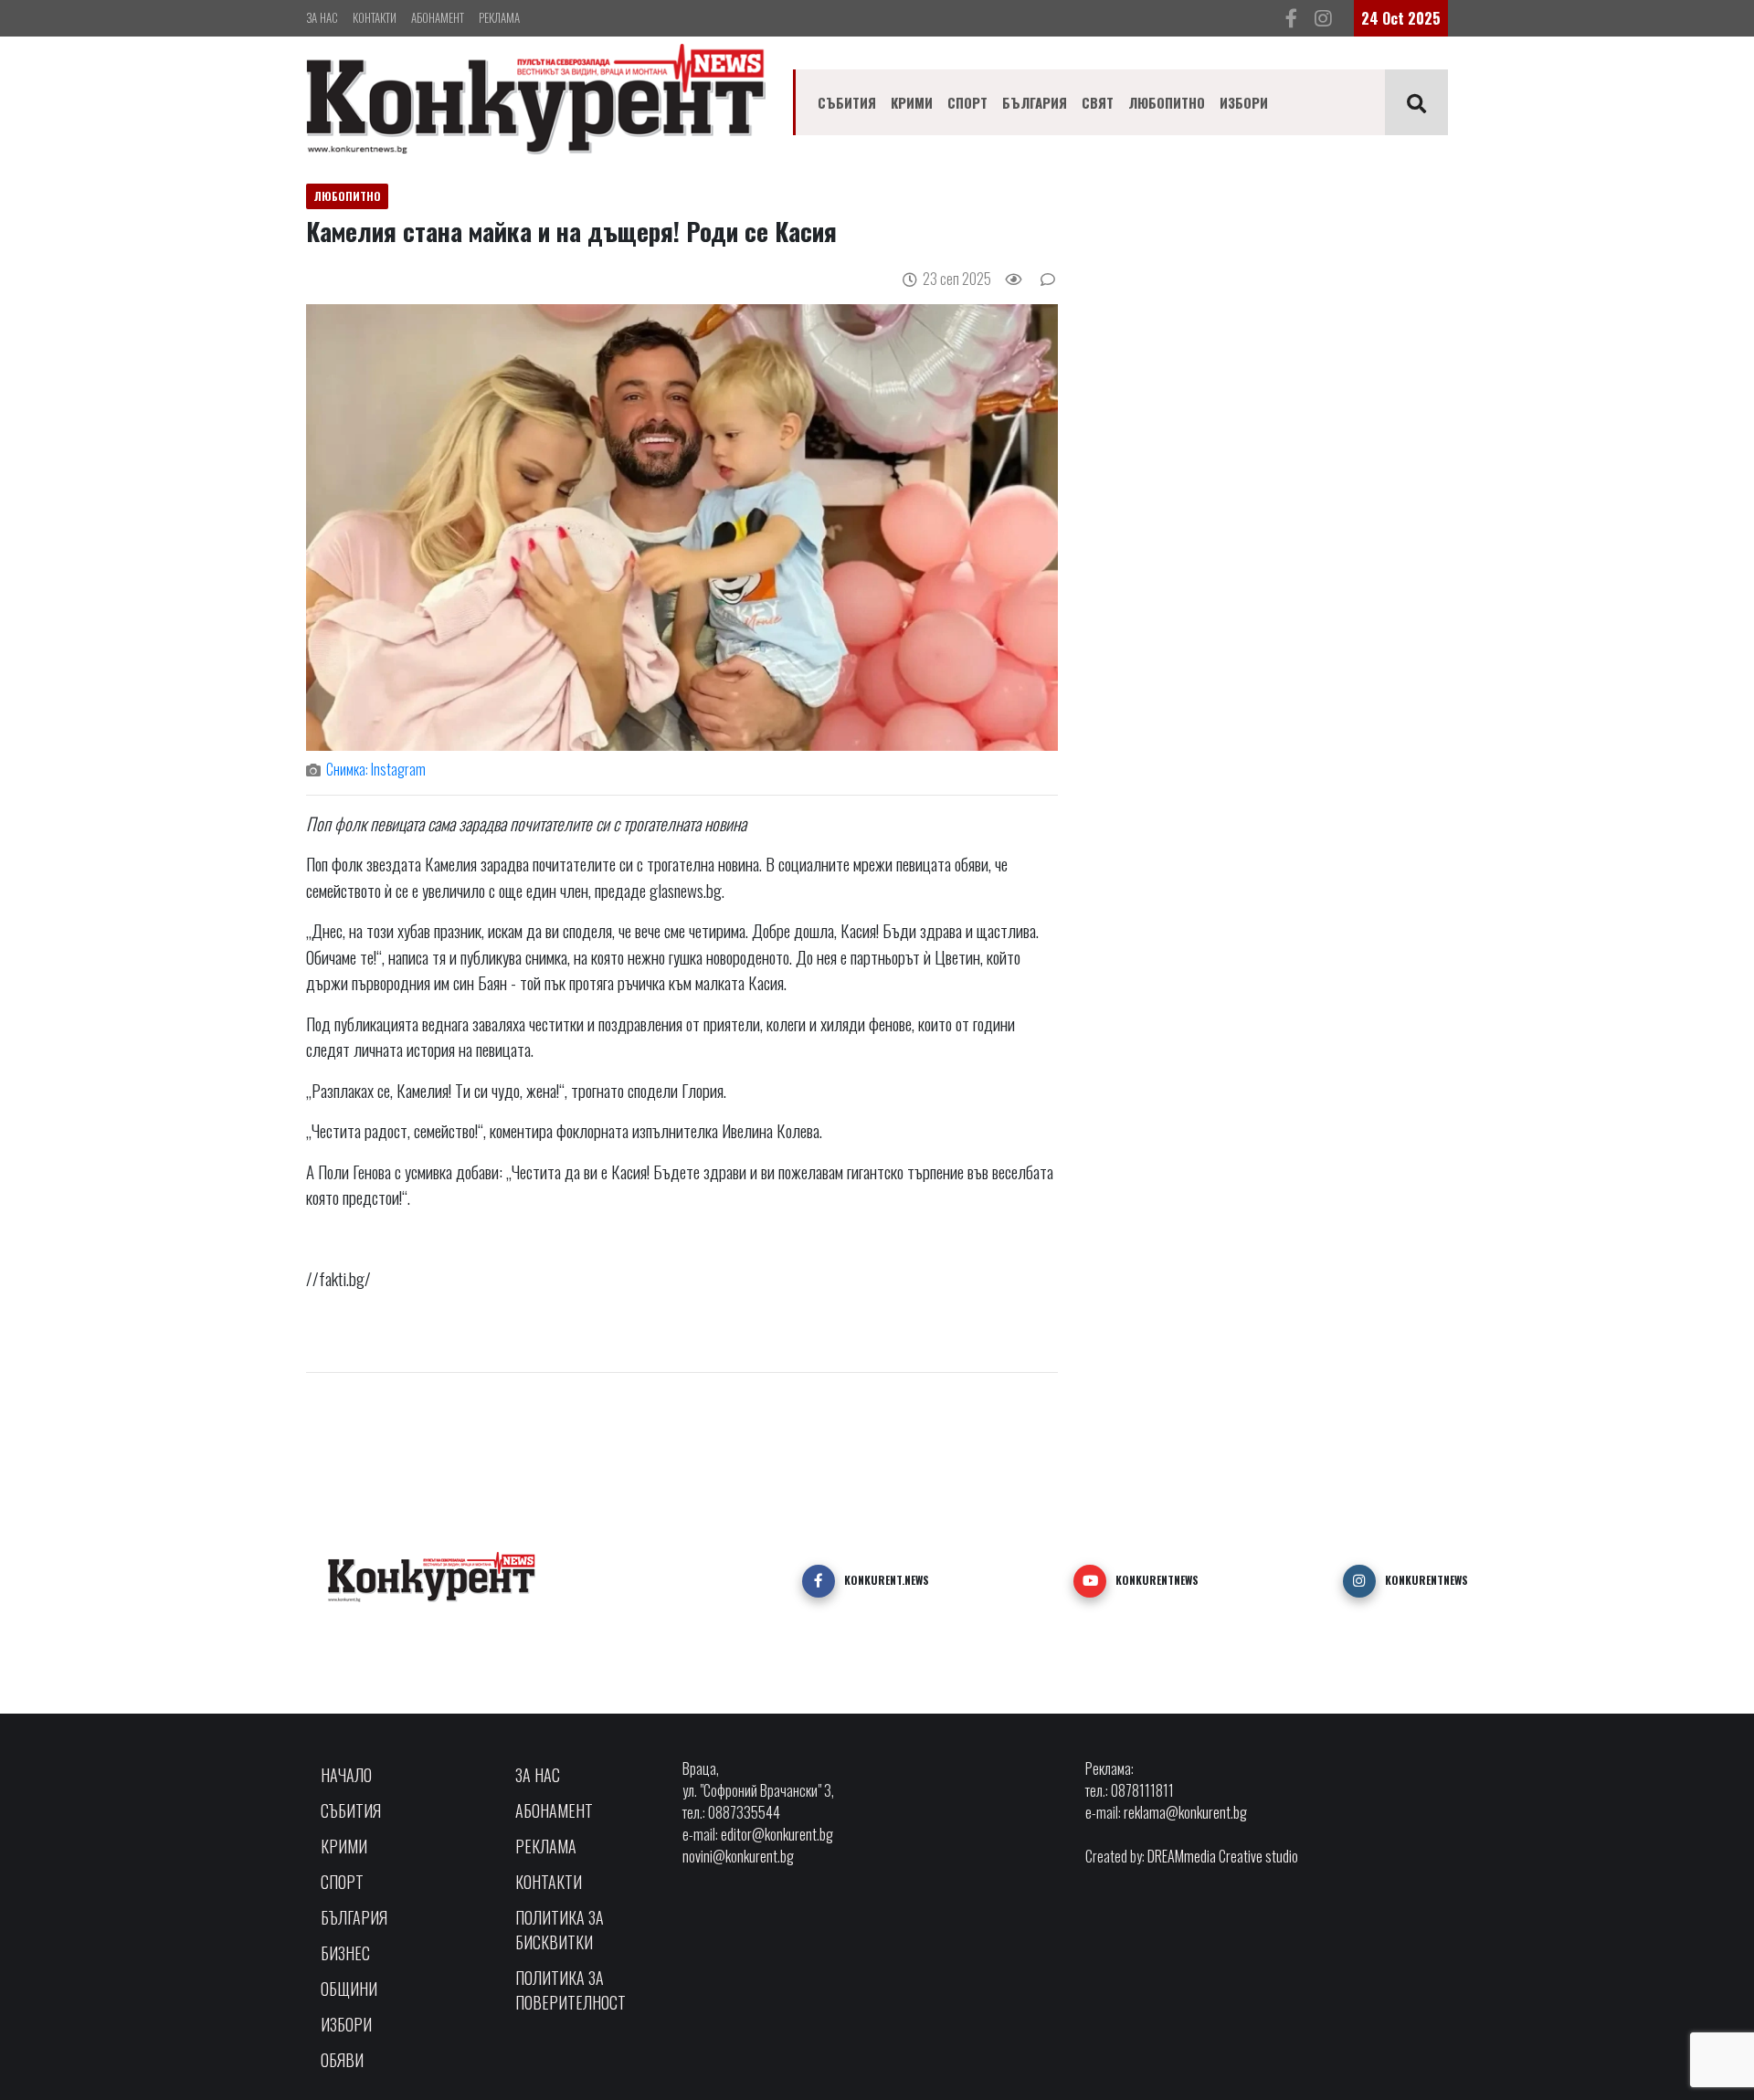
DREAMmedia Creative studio (1223, 1856)
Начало (346, 1775)
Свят (1098, 102)
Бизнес (345, 1953)
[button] (819, 1581)
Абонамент (438, 17)
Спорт (967, 102)
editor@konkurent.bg (777, 1834)
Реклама (499, 17)
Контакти (375, 17)
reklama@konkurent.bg (1185, 1812)
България (1035, 102)
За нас (322, 17)
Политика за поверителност (571, 1990)
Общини (349, 1989)
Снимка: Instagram (376, 769)
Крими (912, 102)
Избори (1244, 102)
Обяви (342, 2060)
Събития (847, 102)
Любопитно (1167, 102)
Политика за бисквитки (560, 1930)
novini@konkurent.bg (738, 1856)
